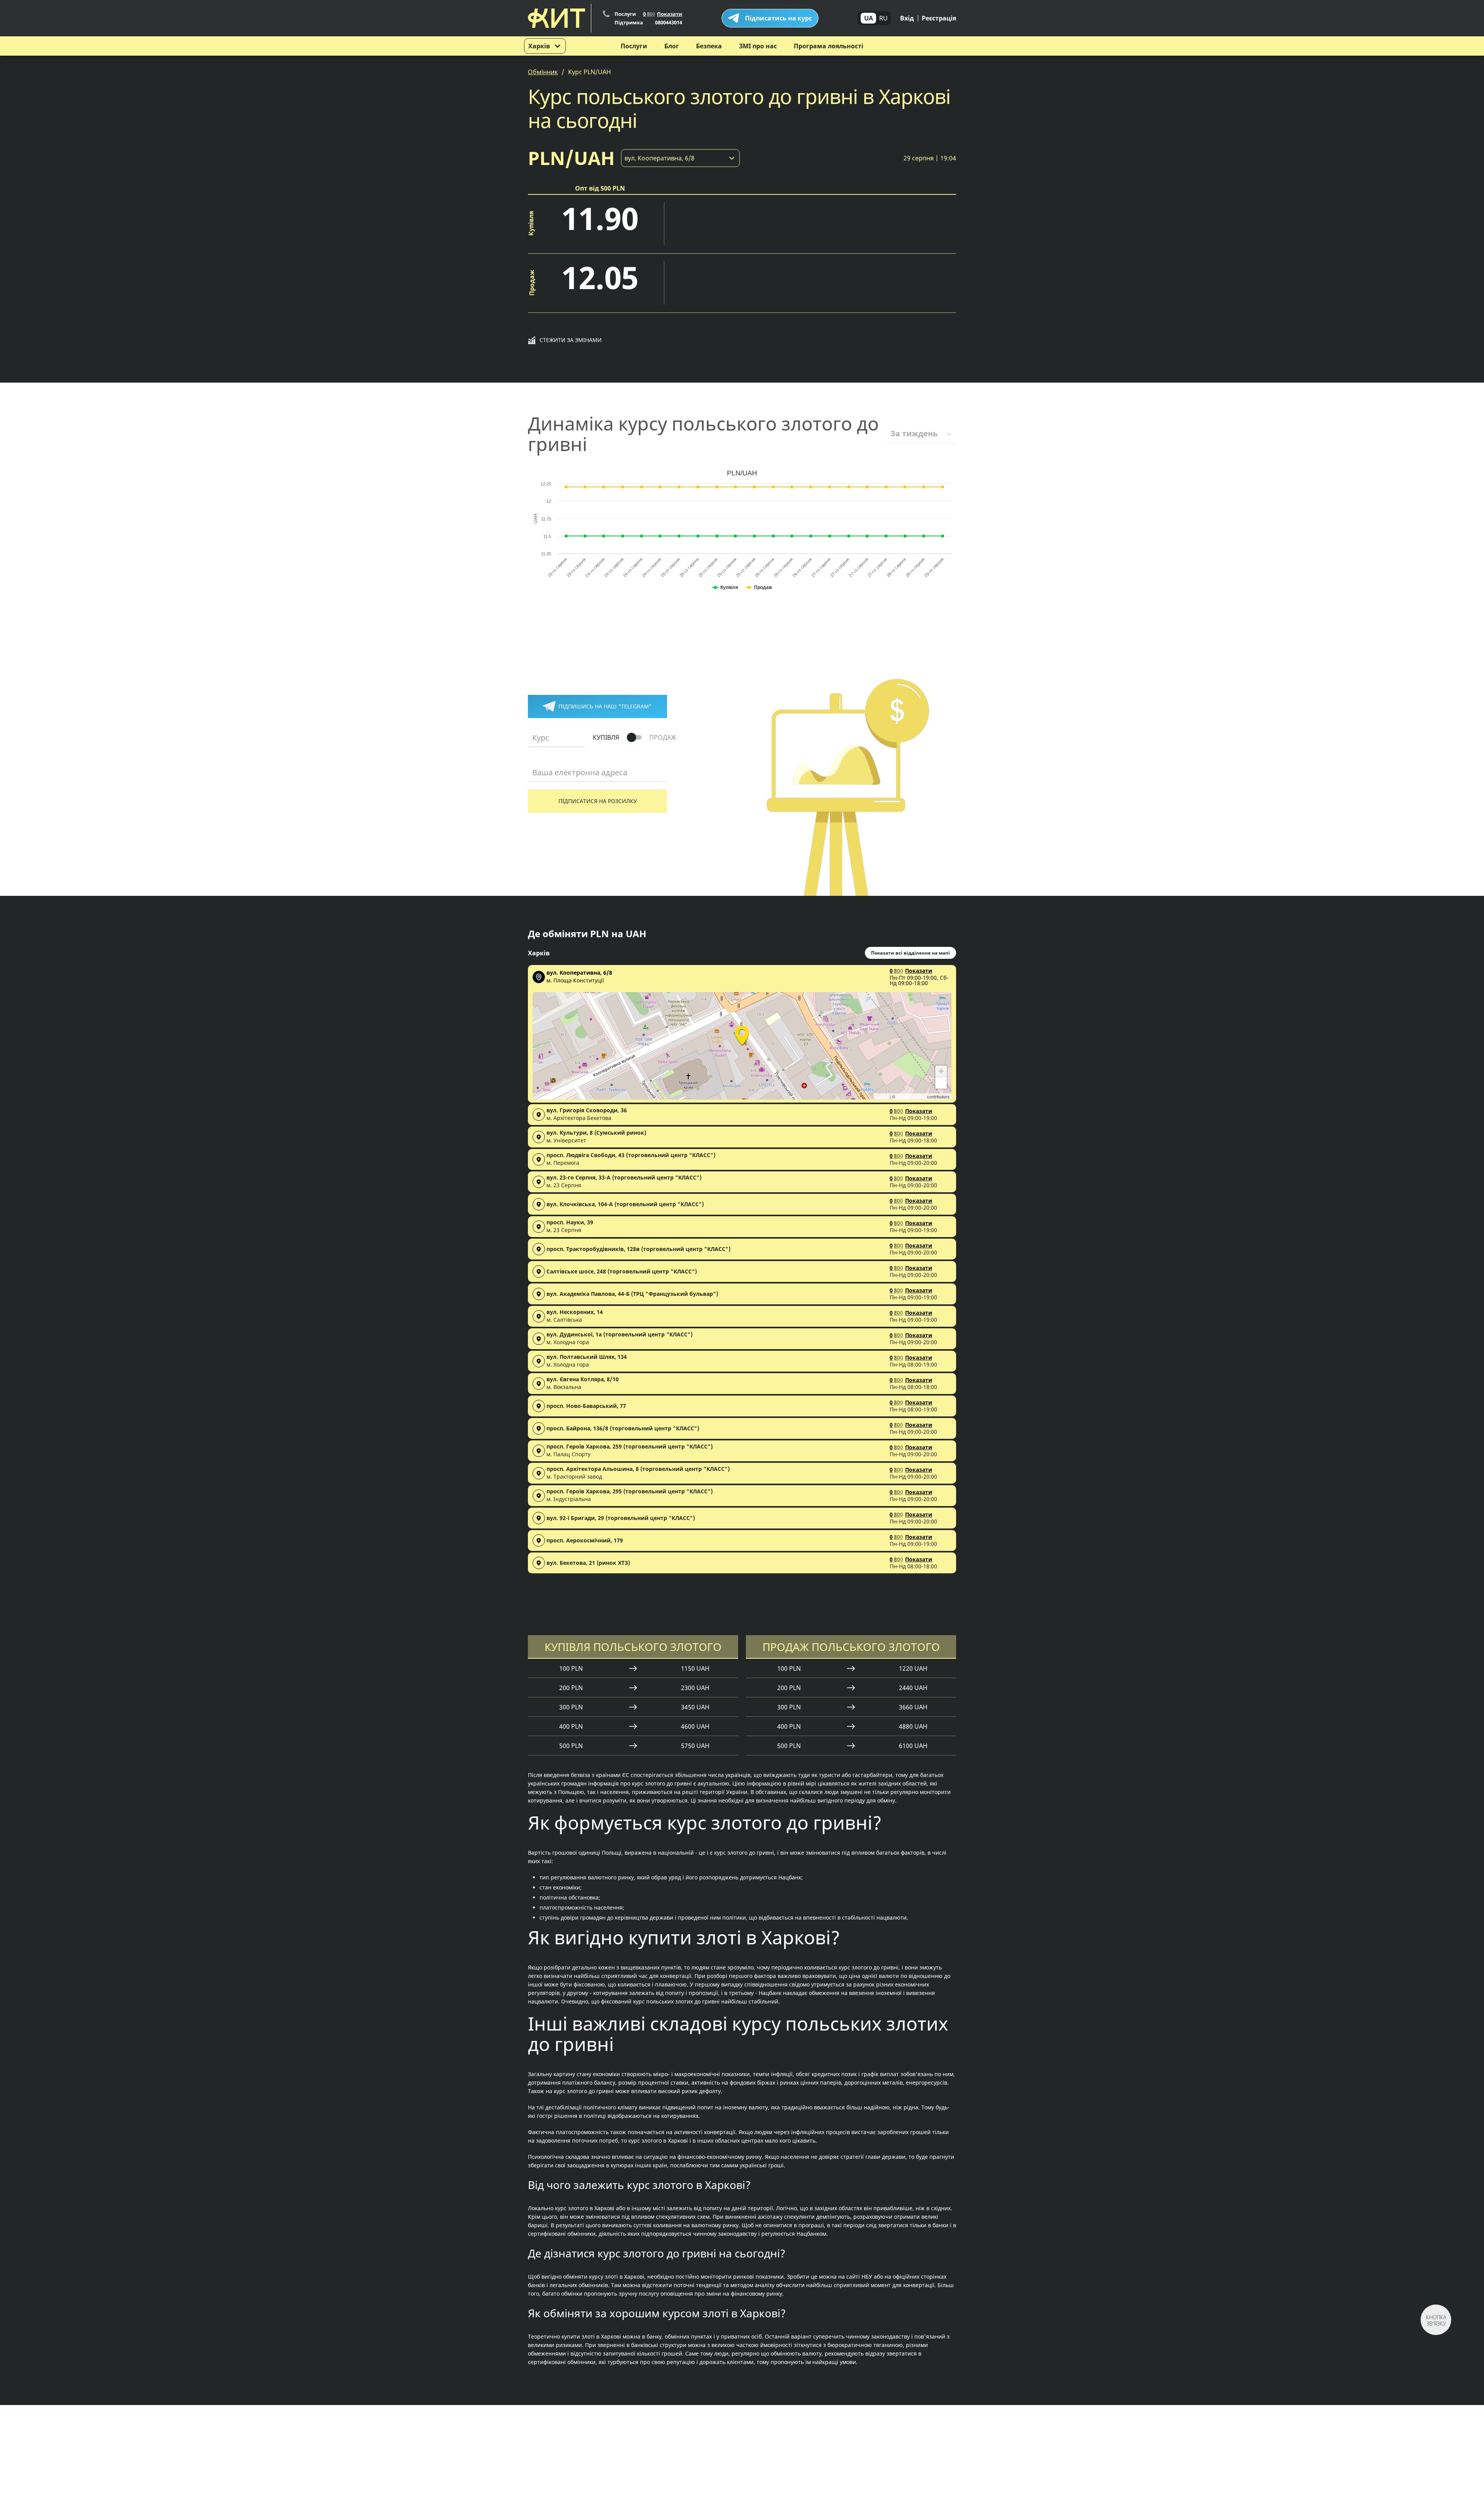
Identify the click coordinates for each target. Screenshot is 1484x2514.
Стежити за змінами (571, 340)
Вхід (907, 18)
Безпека (709, 46)
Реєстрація (939, 18)
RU (883, 18)
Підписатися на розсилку (598, 801)
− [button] (941, 1083)
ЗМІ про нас (758, 46)
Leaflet (882, 1096)
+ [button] (941, 1071)
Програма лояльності (829, 46)
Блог (672, 46)
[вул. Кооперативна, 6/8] (742, 1034)
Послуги (634, 46)
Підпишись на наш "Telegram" (605, 706)
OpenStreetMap (911, 1096)
